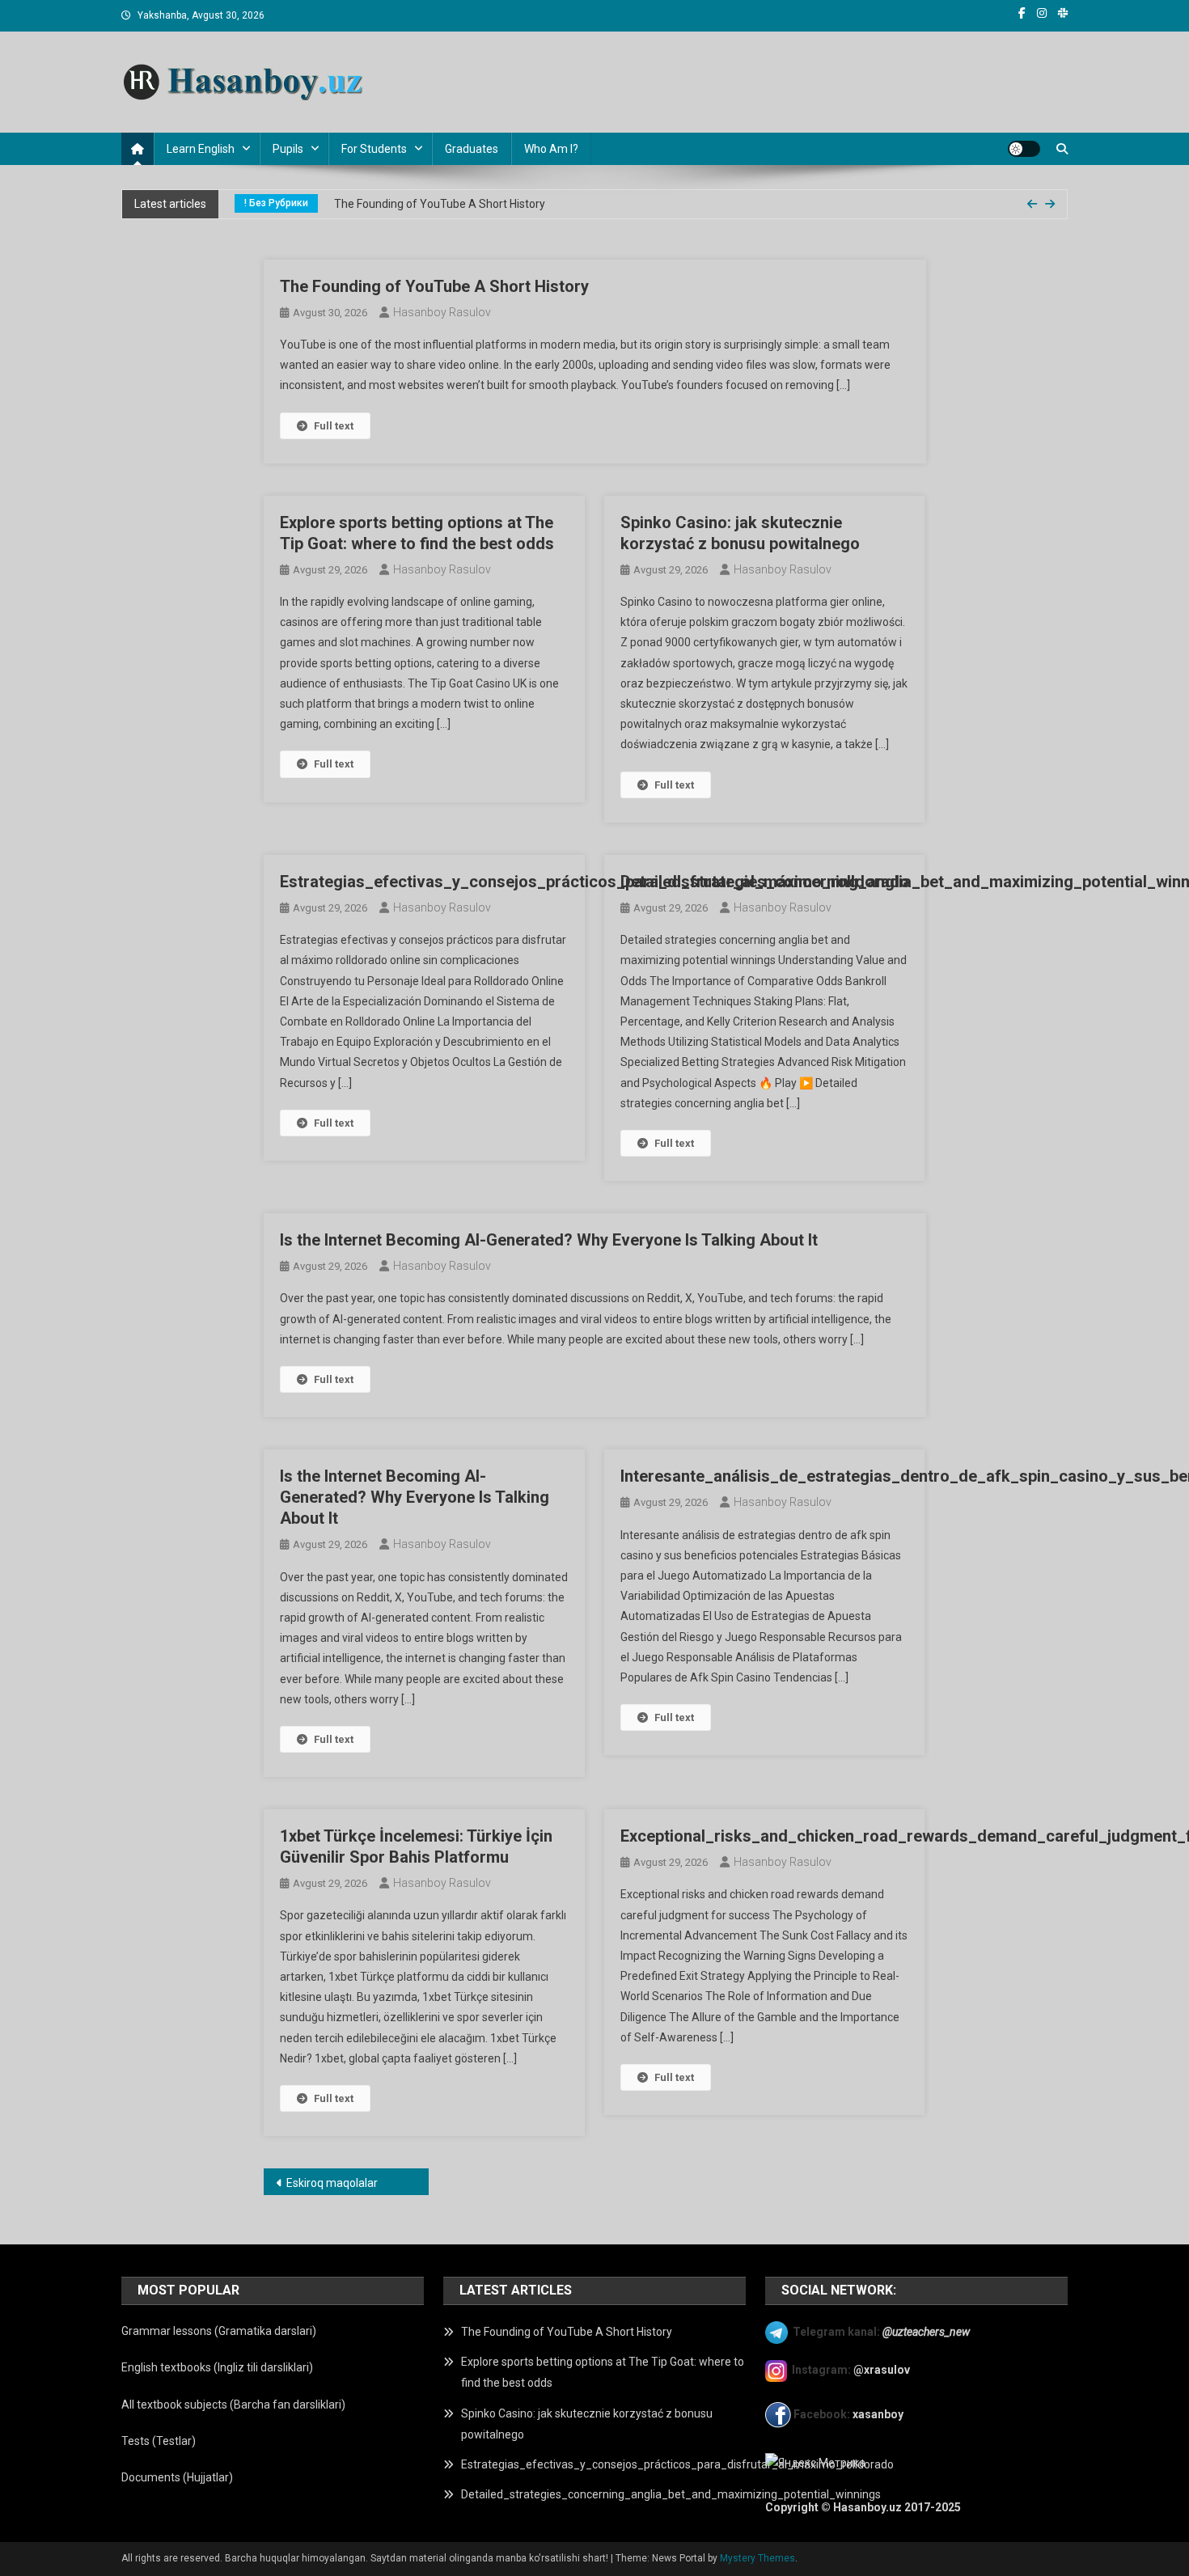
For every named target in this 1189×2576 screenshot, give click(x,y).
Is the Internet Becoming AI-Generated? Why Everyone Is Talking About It (549, 1240)
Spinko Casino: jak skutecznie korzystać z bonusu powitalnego (587, 2424)
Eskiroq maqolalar (332, 2183)
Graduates (472, 149)
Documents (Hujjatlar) (177, 2477)
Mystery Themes (757, 2558)
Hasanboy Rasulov (442, 312)
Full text (334, 426)
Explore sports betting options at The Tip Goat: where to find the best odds (603, 2372)
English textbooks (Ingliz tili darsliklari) (217, 2367)
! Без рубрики (276, 203)
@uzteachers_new (926, 2332)
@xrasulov (882, 2370)
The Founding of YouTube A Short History (440, 204)
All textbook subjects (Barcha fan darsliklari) (233, 2405)
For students (374, 149)
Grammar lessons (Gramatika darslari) (219, 2331)
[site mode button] (1024, 149)
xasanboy (879, 2414)
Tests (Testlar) (159, 2441)
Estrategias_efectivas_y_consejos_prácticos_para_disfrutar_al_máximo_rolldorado (594, 882)
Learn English (201, 149)
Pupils (288, 149)
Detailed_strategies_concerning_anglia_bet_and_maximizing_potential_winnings (671, 2494)
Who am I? (551, 149)
